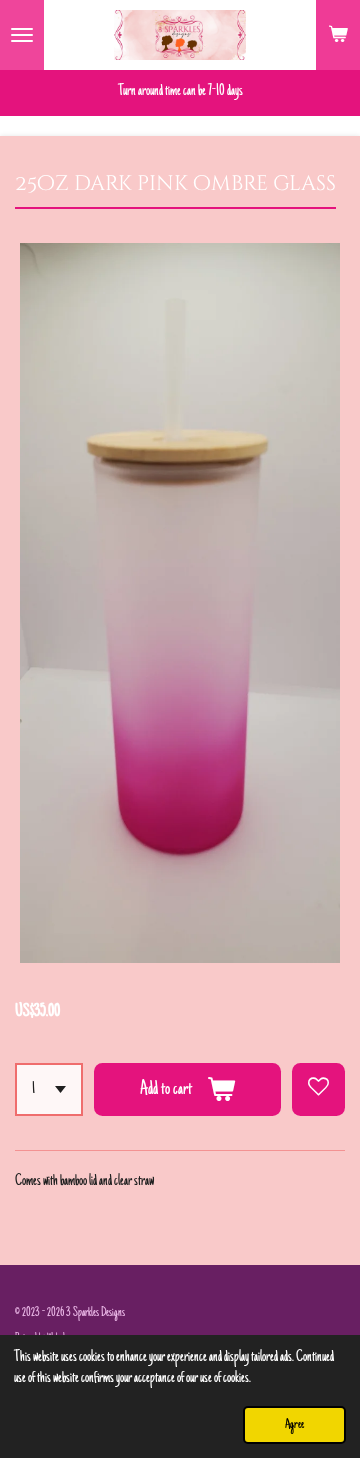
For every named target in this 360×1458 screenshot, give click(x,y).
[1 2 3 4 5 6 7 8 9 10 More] (49, 1089)
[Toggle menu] (22, 35)
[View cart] (338, 35)
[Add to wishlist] (318, 1089)
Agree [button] (294, 1425)
